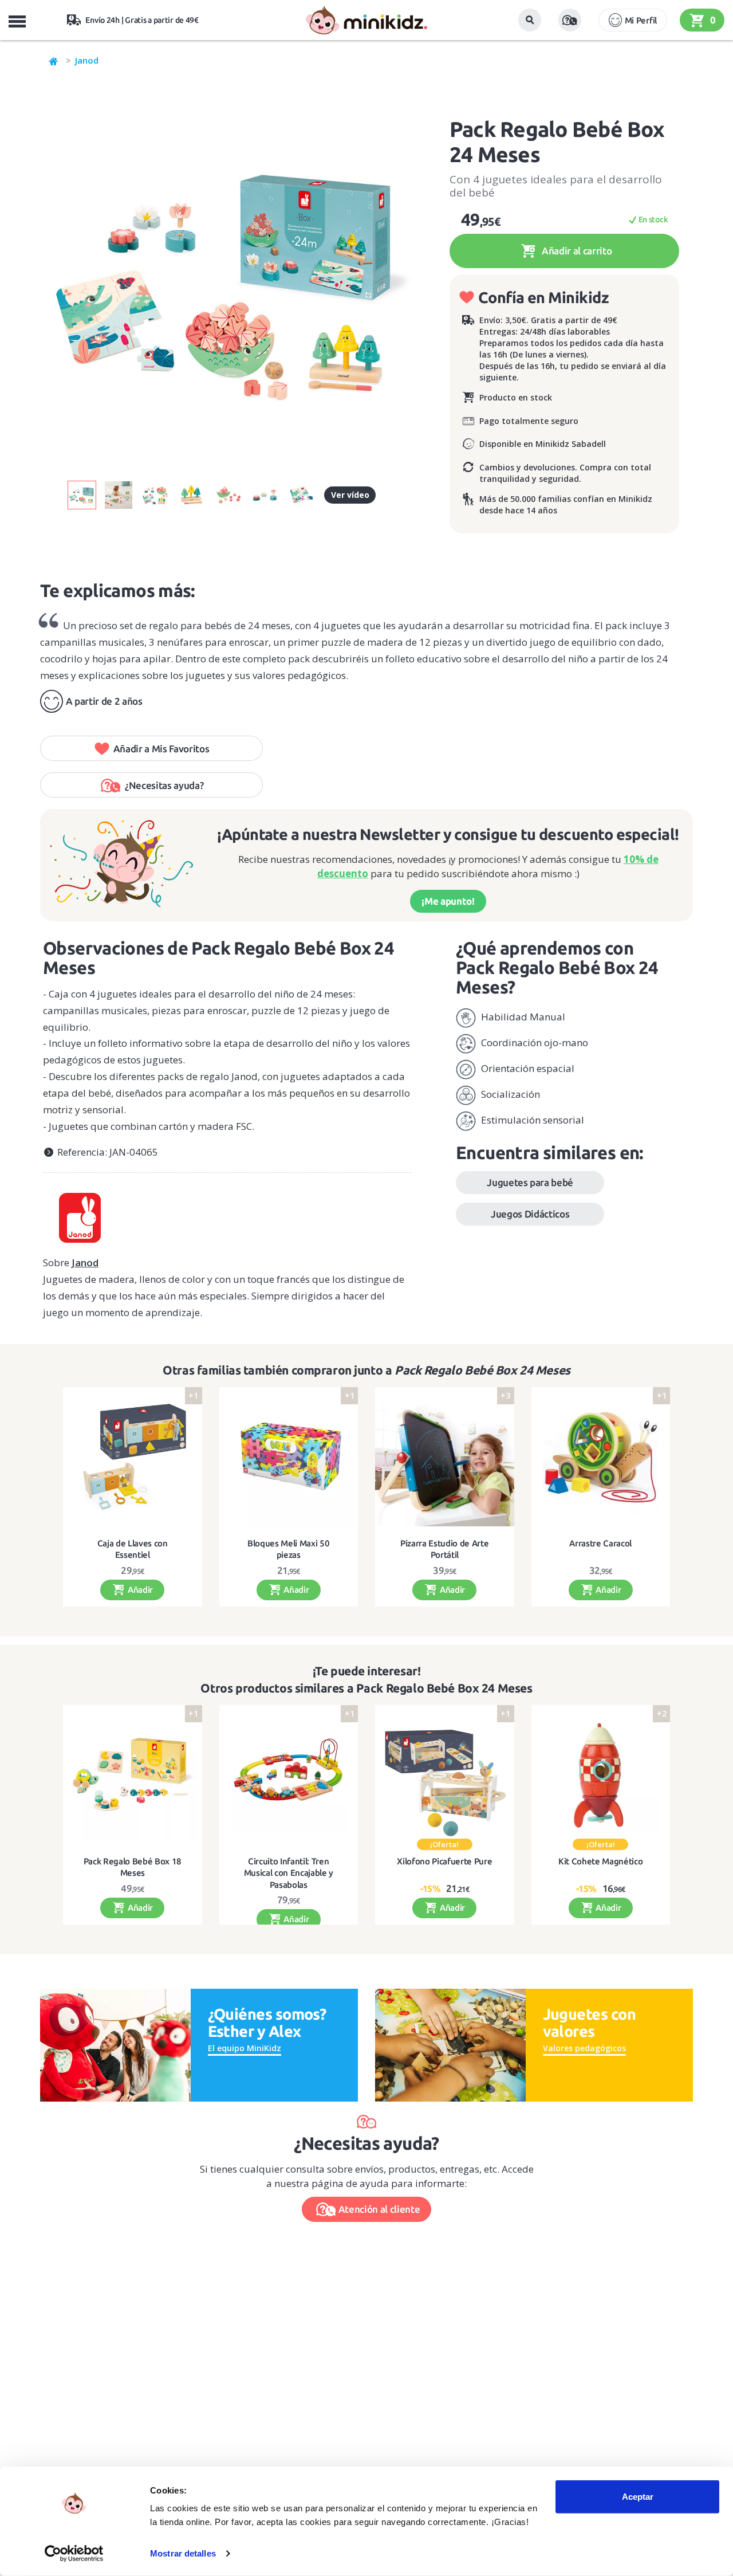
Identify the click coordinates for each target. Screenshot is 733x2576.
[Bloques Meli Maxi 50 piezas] (289, 1457)
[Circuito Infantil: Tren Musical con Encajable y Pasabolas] (289, 1775)
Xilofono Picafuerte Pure (444, 1861)
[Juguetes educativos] (366, 20)
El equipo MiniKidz (245, 2048)
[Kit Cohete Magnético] (601, 1775)
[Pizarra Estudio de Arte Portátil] (445, 1457)
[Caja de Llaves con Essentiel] (133, 1457)
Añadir (139, 1590)
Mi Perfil (641, 20)
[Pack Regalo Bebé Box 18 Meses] (133, 1775)
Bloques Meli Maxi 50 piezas (288, 1549)
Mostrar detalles (183, 2553)
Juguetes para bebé (530, 1182)
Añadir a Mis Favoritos (161, 749)
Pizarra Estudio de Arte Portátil (444, 1549)
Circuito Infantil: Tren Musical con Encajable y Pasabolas (289, 1873)
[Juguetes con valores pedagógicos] (450, 2044)
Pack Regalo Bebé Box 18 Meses (133, 1867)
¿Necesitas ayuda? (164, 785)
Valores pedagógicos (584, 2048)
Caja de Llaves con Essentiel (133, 1549)
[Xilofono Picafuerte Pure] (445, 1775)
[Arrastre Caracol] (601, 1457)
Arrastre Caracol (600, 1543)
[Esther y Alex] (115, 2044)
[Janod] (227, 1214)
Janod (87, 60)
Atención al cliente (379, 2209)
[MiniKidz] (54, 60)
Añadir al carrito (576, 251)
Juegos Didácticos (530, 1214)
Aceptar (638, 2497)
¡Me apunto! (448, 901)
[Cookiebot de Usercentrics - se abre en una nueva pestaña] (74, 2554)
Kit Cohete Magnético (600, 1861)
